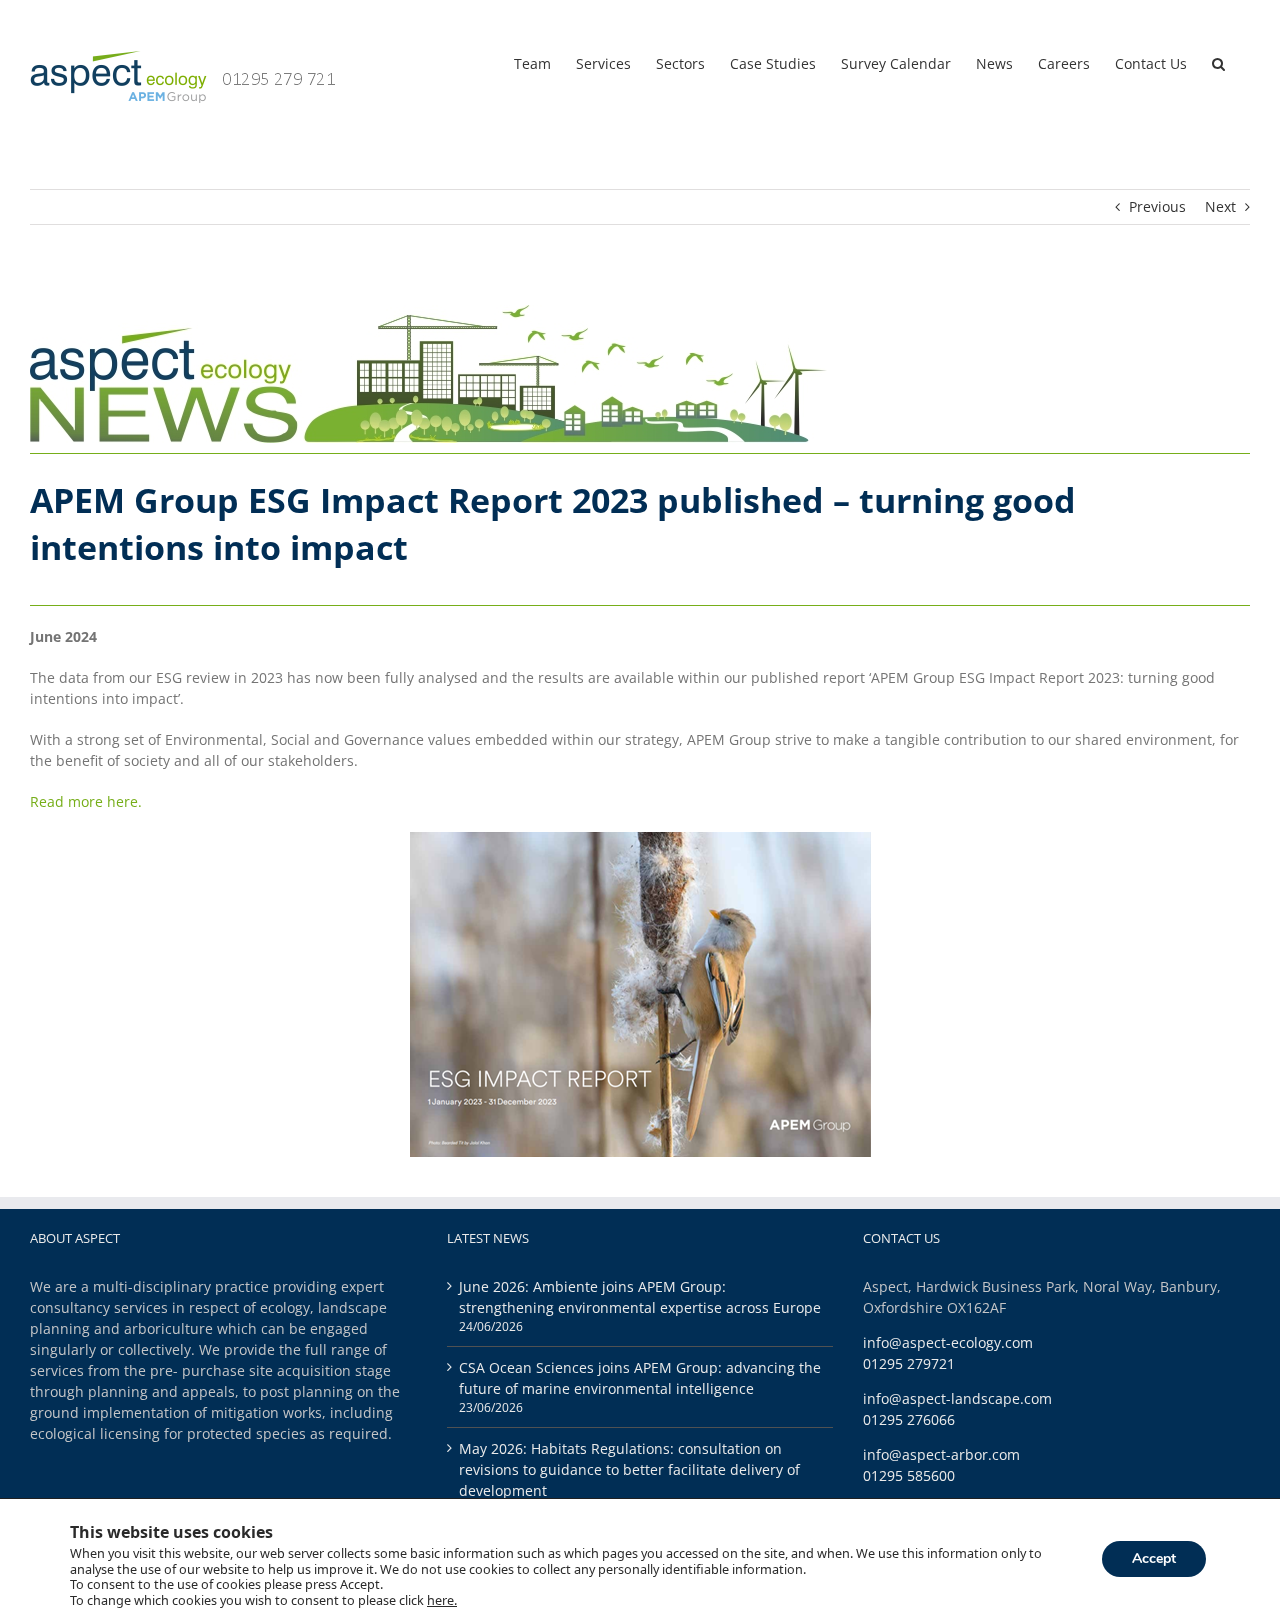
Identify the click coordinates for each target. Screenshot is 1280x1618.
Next (1220, 206)
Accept (1154, 1557)
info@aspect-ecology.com (948, 1342)
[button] (1218, 62)
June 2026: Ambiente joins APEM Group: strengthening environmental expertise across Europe (640, 1297)
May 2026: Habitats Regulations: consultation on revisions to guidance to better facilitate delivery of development (629, 1469)
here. (442, 1600)
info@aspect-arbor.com (941, 1454)
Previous (1157, 206)
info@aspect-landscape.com (957, 1398)
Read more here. (86, 801)
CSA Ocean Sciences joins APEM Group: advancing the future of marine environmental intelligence (640, 1378)
